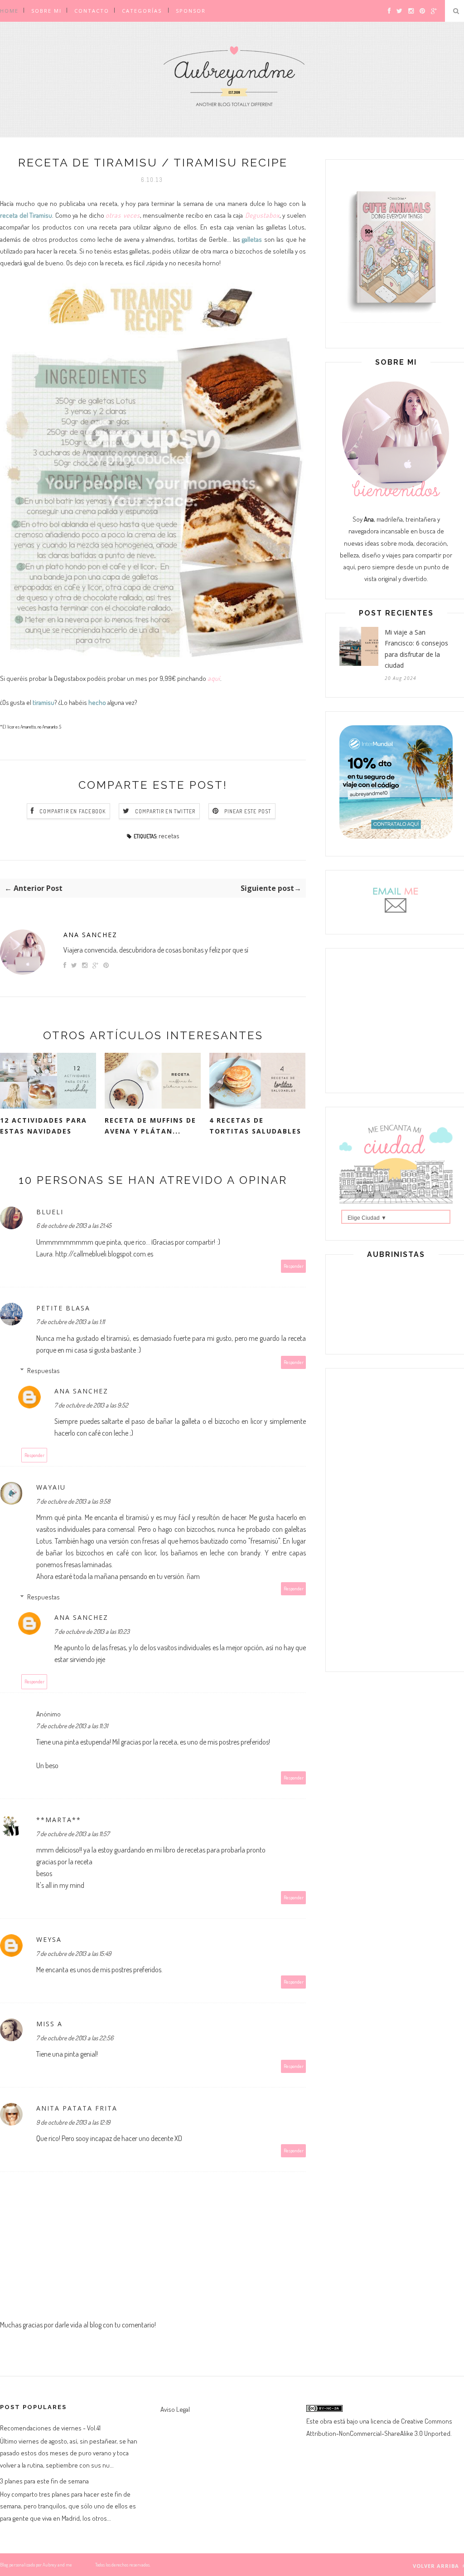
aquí (214, 678)
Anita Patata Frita (77, 2108)
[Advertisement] (396, 1019)
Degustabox (261, 215)
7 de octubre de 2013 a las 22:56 (75, 2038)
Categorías (142, 11)
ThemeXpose (83, 2565)
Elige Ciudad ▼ (367, 1218)
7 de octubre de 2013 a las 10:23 (92, 1631)
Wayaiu (51, 1487)
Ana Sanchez (90, 935)
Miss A (49, 2024)
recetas (169, 836)
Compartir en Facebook (72, 811)
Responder (294, 1266)
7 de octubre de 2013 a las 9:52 (91, 1405)
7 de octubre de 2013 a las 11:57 (73, 1834)
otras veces (123, 215)
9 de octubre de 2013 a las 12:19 (73, 2122)
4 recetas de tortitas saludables (255, 1126)
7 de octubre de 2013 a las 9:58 (73, 1501)
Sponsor (191, 11)
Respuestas (43, 1371)
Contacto (92, 11)
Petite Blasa (63, 1308)
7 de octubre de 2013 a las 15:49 (74, 1953)
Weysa (49, 1939)
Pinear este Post (248, 811)
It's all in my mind (60, 1885)
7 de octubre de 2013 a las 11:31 (72, 1726)
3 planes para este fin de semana (44, 2481)
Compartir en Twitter (165, 811)
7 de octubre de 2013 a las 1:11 (70, 1322)
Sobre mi (46, 11)
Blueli (50, 1212)
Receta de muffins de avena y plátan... (150, 1126)
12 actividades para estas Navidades (43, 1126)
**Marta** (59, 1820)
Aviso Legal (175, 2409)
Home (9, 11)
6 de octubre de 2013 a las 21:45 (74, 1225)
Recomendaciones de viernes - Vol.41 (50, 2428)
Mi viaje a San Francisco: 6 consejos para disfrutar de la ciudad (416, 649)
